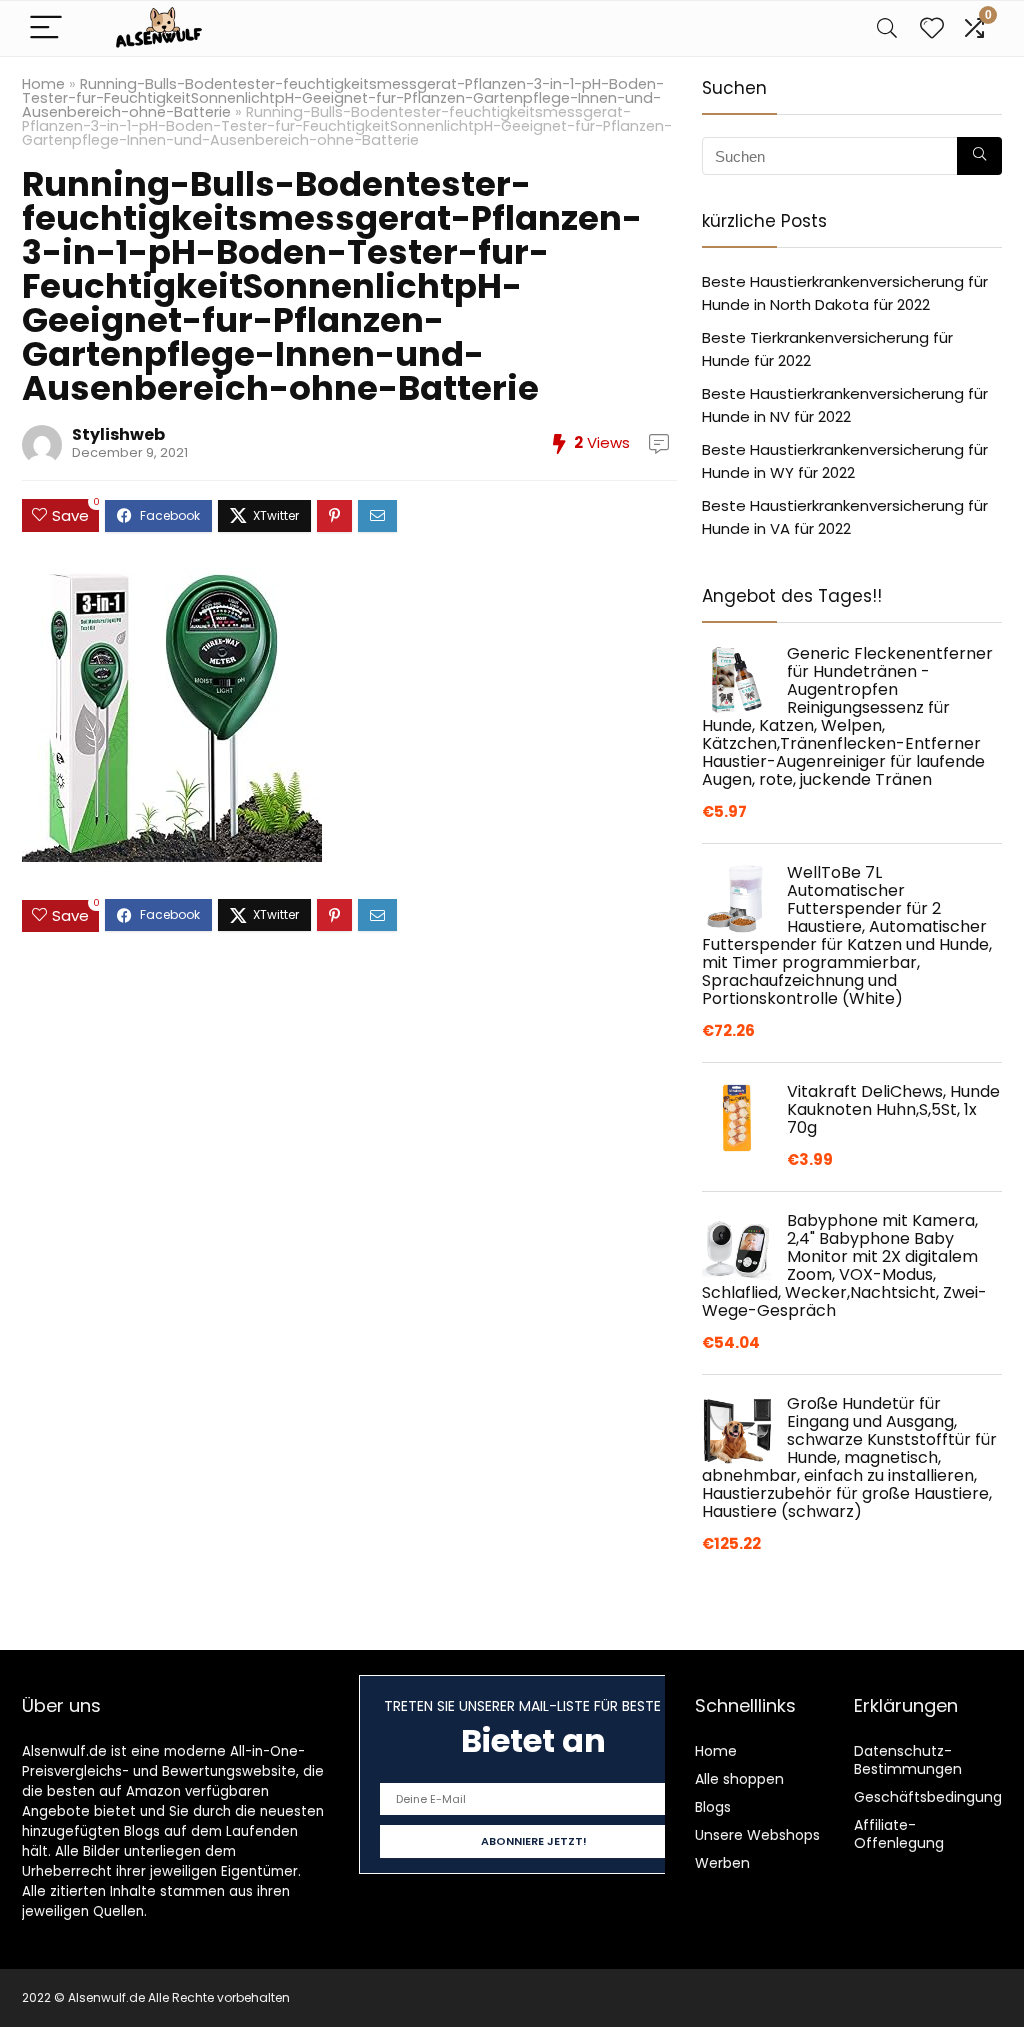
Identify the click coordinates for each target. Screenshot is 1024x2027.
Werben (722, 1863)
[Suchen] (979, 156)
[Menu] (46, 28)
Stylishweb (118, 434)
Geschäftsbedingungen (937, 1797)
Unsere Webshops (757, 1835)
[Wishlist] (932, 28)
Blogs (713, 1807)
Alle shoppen (739, 1779)
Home (43, 84)
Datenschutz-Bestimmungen (908, 1760)
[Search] (887, 28)
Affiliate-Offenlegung (899, 1834)
